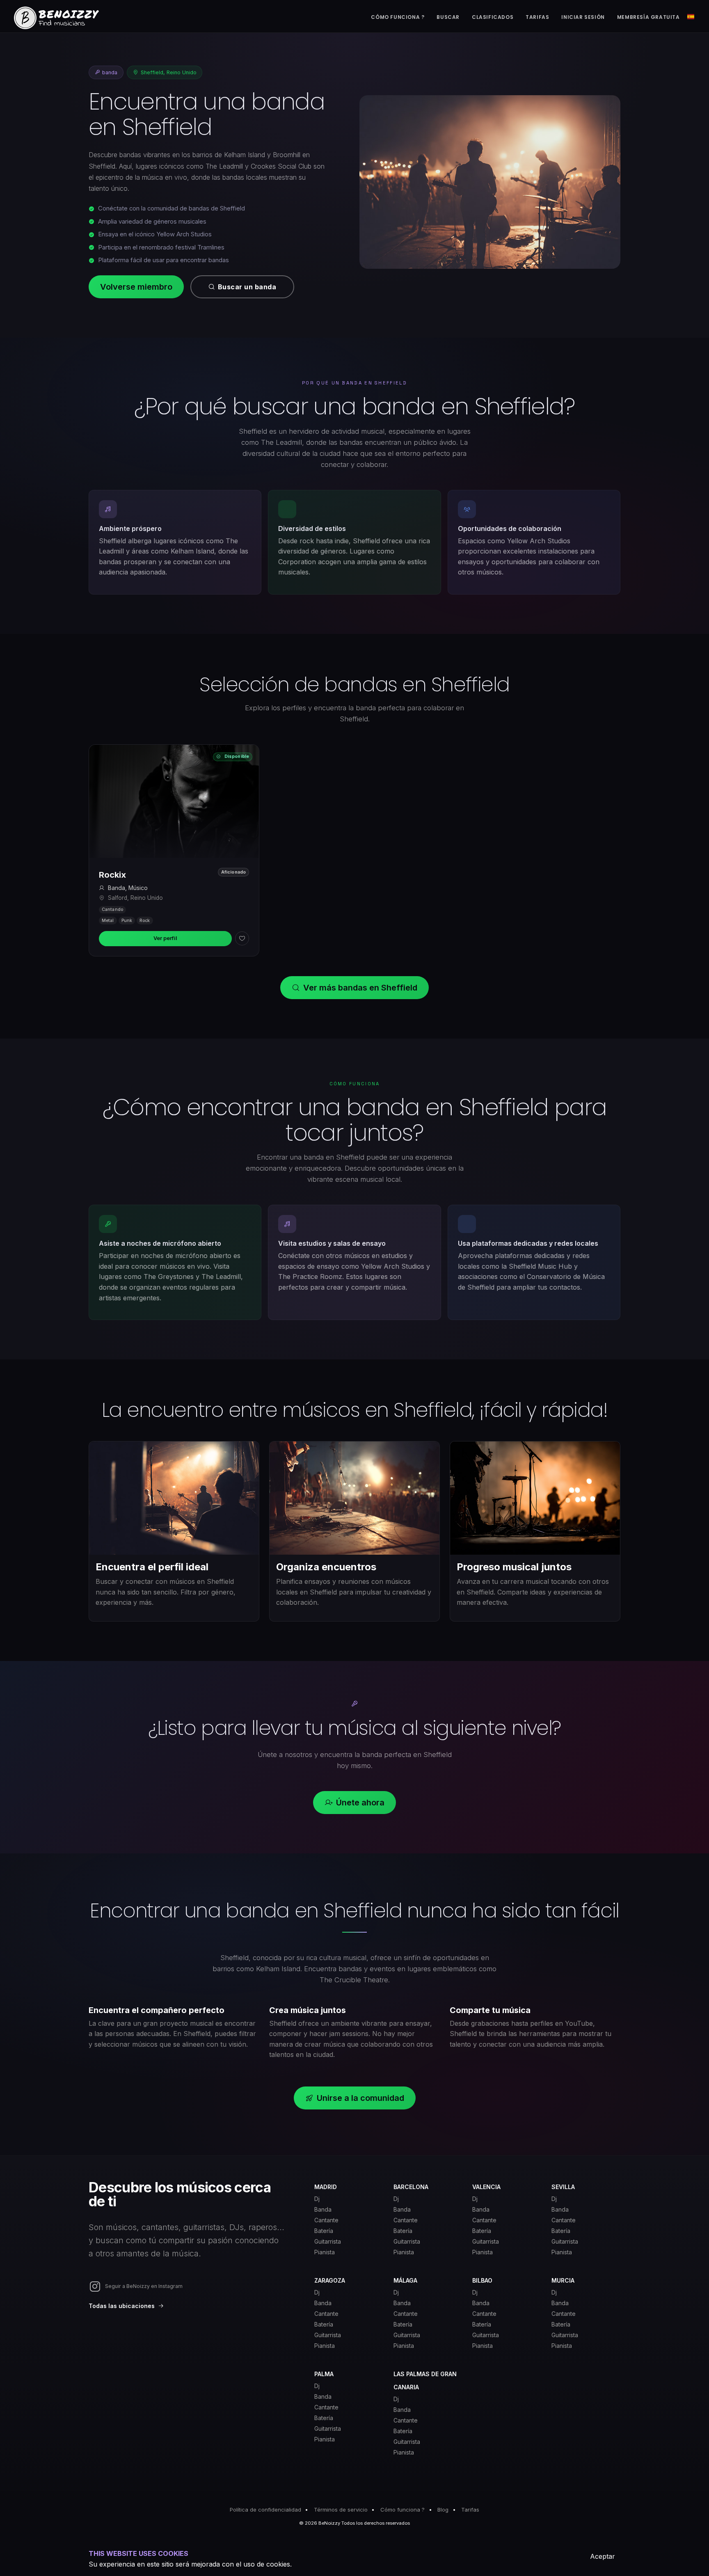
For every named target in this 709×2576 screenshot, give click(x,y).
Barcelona (411, 2187)
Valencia (486, 2187)
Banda (323, 2209)
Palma (324, 2374)
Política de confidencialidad (265, 2510)
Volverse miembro (136, 287)
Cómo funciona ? (403, 2510)
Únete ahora (360, 1803)
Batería (324, 2231)
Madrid (326, 2187)
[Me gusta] (242, 938)
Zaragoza (330, 2280)
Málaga (405, 2280)
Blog (443, 2510)
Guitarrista (328, 2241)
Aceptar (603, 2556)
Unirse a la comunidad (360, 2098)
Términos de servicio (341, 2510)
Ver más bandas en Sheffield (360, 988)
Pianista (325, 2252)
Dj (317, 2199)
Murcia (563, 2280)
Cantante (326, 2220)
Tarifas (470, 2510)
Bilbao (482, 2280)
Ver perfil (165, 938)
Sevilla (563, 2187)
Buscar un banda (247, 287)
